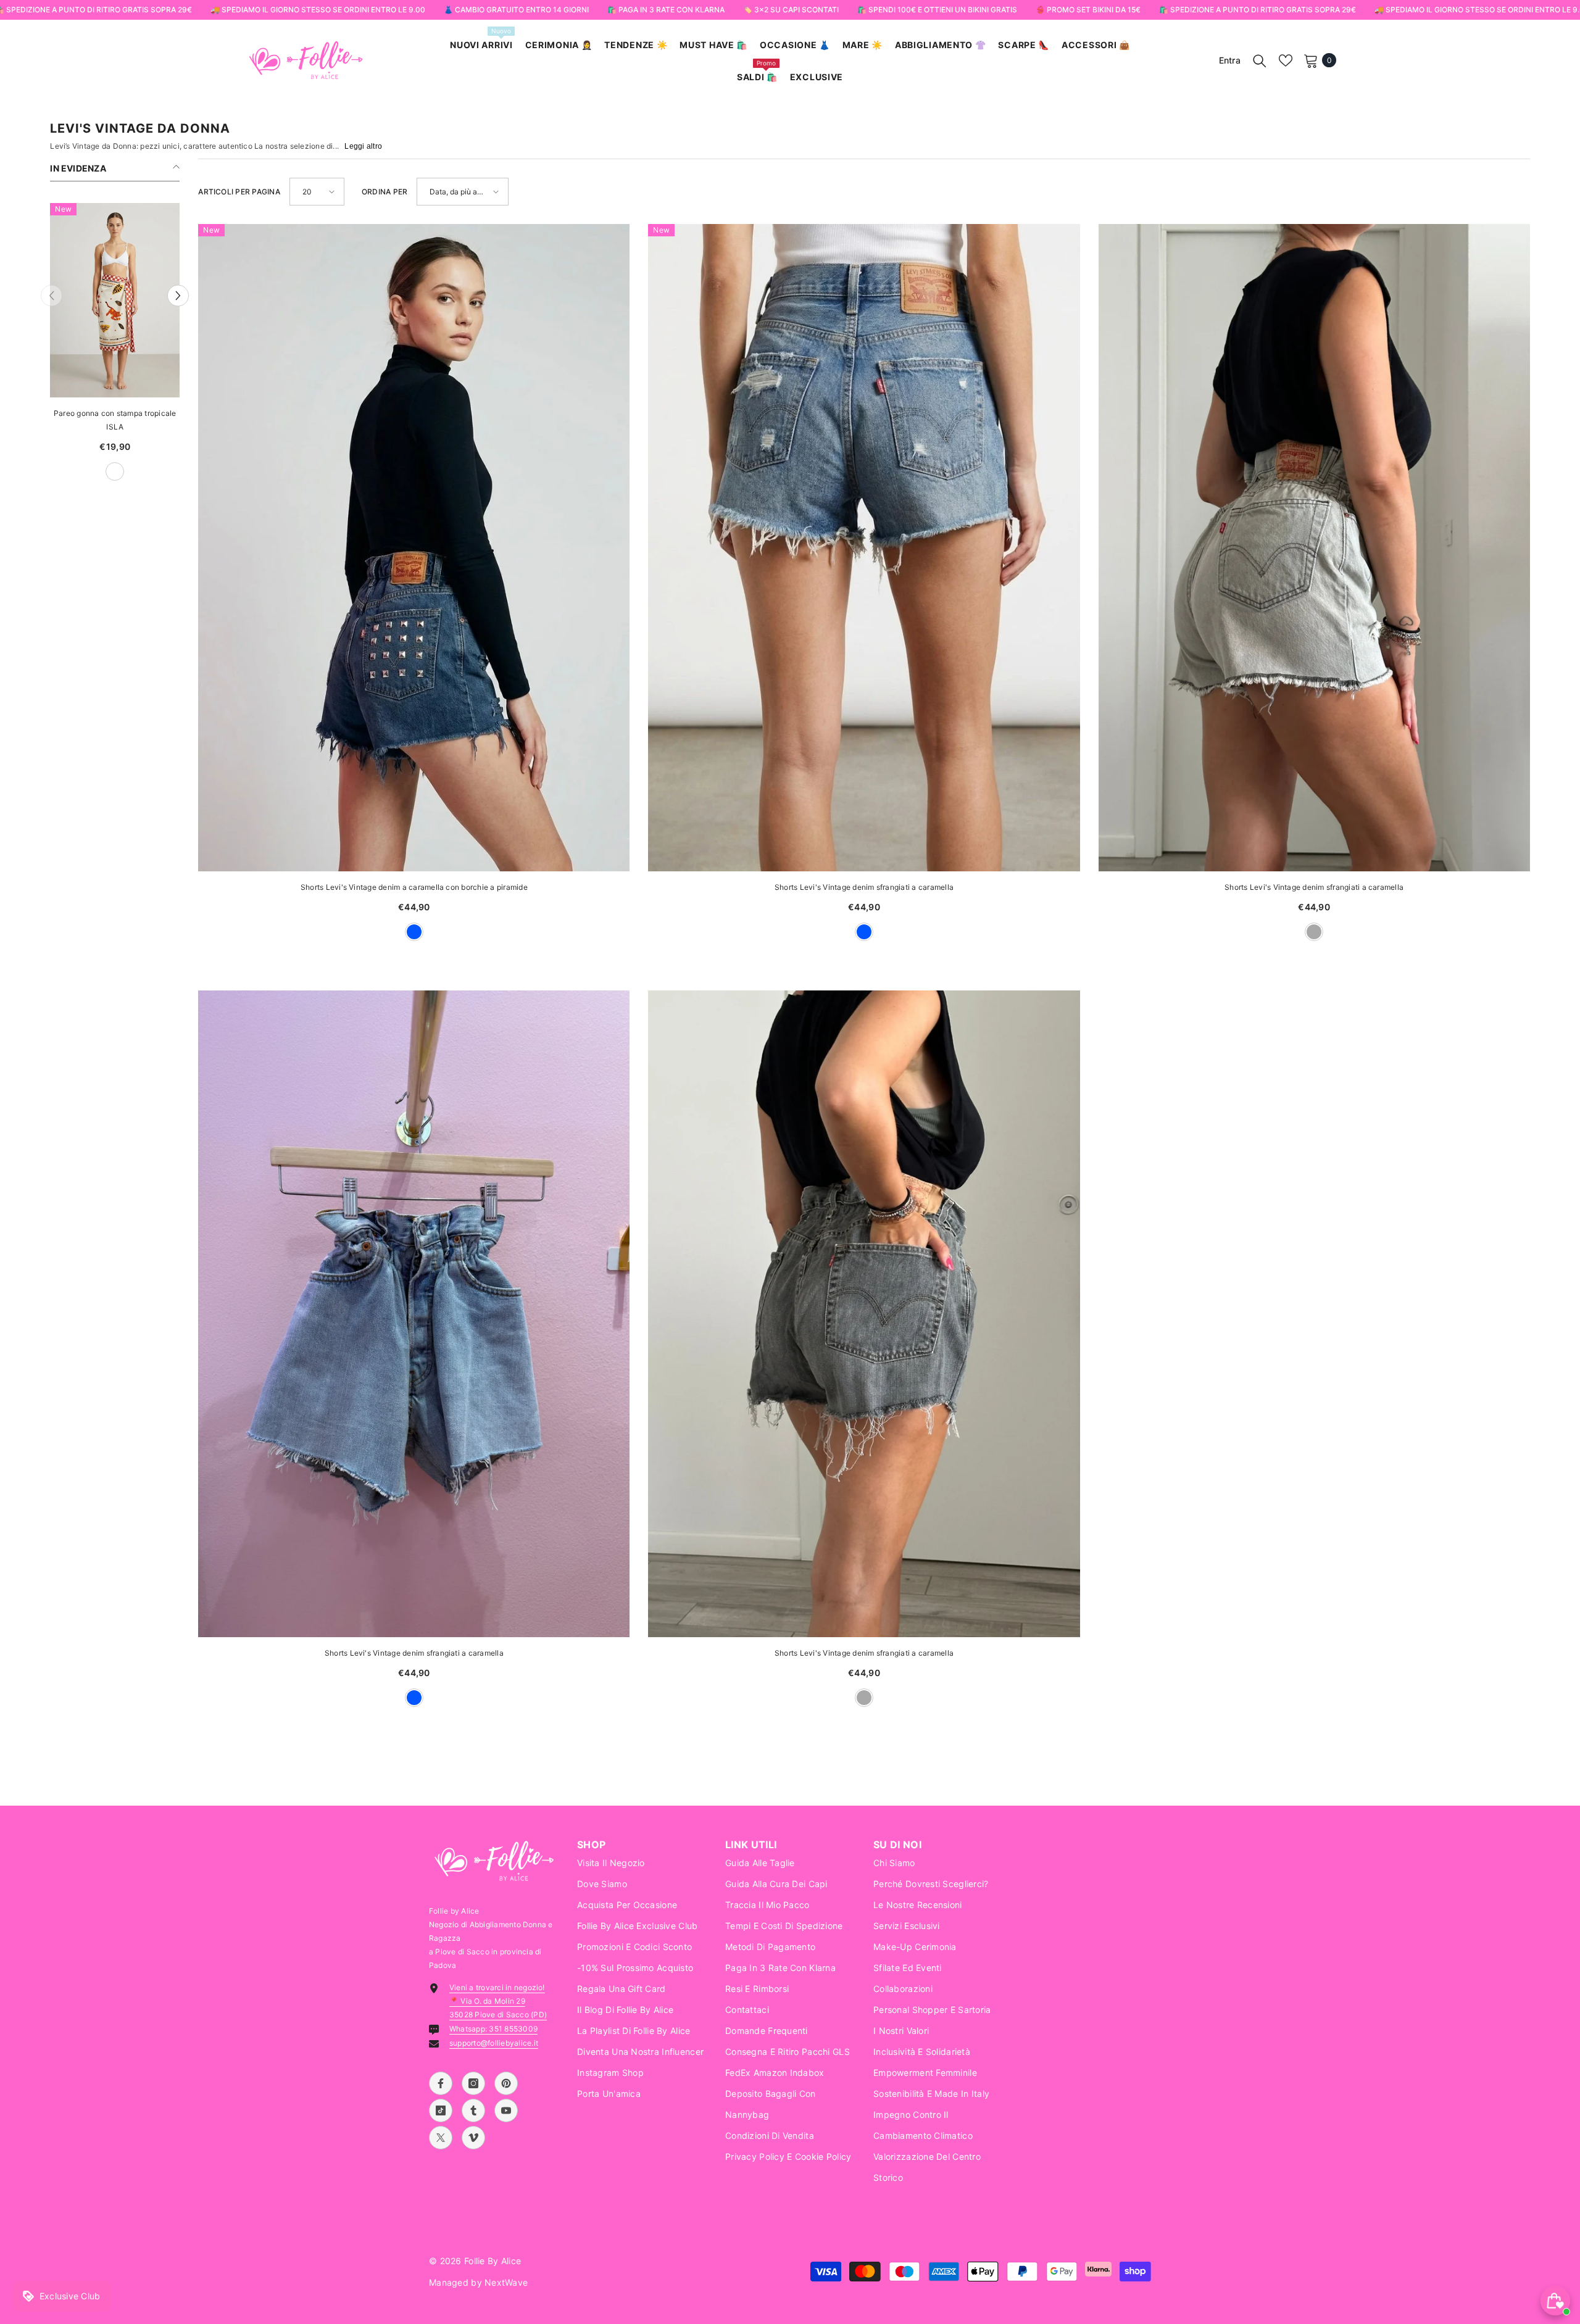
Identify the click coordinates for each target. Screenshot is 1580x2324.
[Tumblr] (473, 2110)
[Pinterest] (506, 2083)
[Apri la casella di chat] (1555, 2301)
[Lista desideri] (1286, 60)
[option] (115, 348)
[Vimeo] (473, 2138)
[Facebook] (441, 2083)
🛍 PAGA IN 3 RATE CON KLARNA (665, 10)
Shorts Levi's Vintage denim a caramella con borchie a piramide (414, 887)
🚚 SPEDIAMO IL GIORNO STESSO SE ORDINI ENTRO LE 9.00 (317, 10)
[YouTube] (506, 2110)
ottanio (126, 471)
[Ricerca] (1260, 60)
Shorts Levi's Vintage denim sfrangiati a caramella (864, 887)
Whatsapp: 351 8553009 (493, 2029)
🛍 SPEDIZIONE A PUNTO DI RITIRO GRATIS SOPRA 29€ (1257, 10)
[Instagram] (473, 2083)
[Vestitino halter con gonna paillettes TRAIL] (115, 300)
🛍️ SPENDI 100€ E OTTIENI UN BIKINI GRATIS (937, 10)
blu (414, 932)
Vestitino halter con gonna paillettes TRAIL (115, 420)
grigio (1314, 932)
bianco (104, 471)
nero (148, 471)
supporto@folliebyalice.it (494, 2043)
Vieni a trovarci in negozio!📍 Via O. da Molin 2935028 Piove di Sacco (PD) (498, 2001)
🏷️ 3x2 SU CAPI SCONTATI (790, 10)
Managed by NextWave (478, 2282)
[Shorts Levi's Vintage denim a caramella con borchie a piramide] (414, 548)
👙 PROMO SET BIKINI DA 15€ (1087, 10)
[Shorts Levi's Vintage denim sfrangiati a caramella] (864, 548)
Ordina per (385, 192)
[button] (52, 296)
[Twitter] (441, 2138)
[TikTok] (441, 2110)
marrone (83, 471)
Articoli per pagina (239, 192)
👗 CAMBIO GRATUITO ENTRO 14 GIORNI (516, 10)
